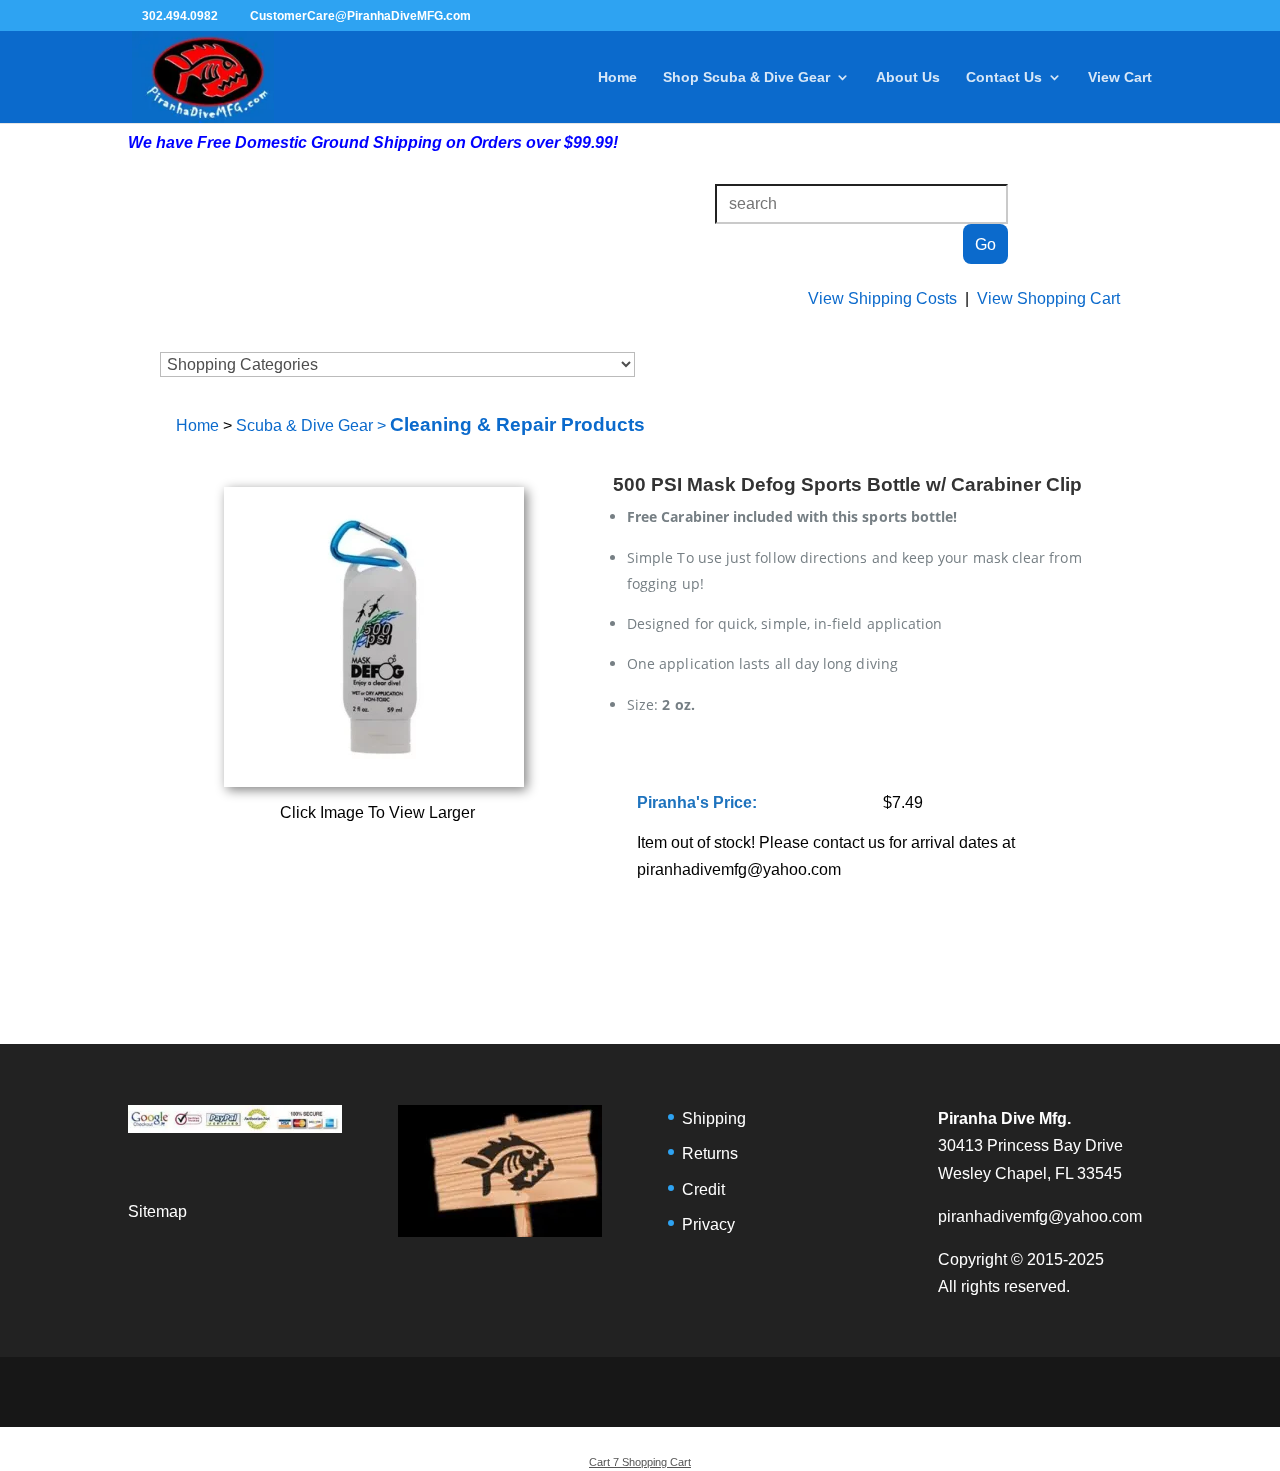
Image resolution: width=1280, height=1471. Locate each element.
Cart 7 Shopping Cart (640, 1462)
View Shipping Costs (882, 298)
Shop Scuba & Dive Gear (746, 77)
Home (617, 77)
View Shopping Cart (1048, 298)
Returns (710, 1153)
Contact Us (1004, 77)
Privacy (708, 1224)
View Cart (1120, 77)
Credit (703, 1189)
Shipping (714, 1118)
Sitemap (157, 1211)
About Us (908, 77)
